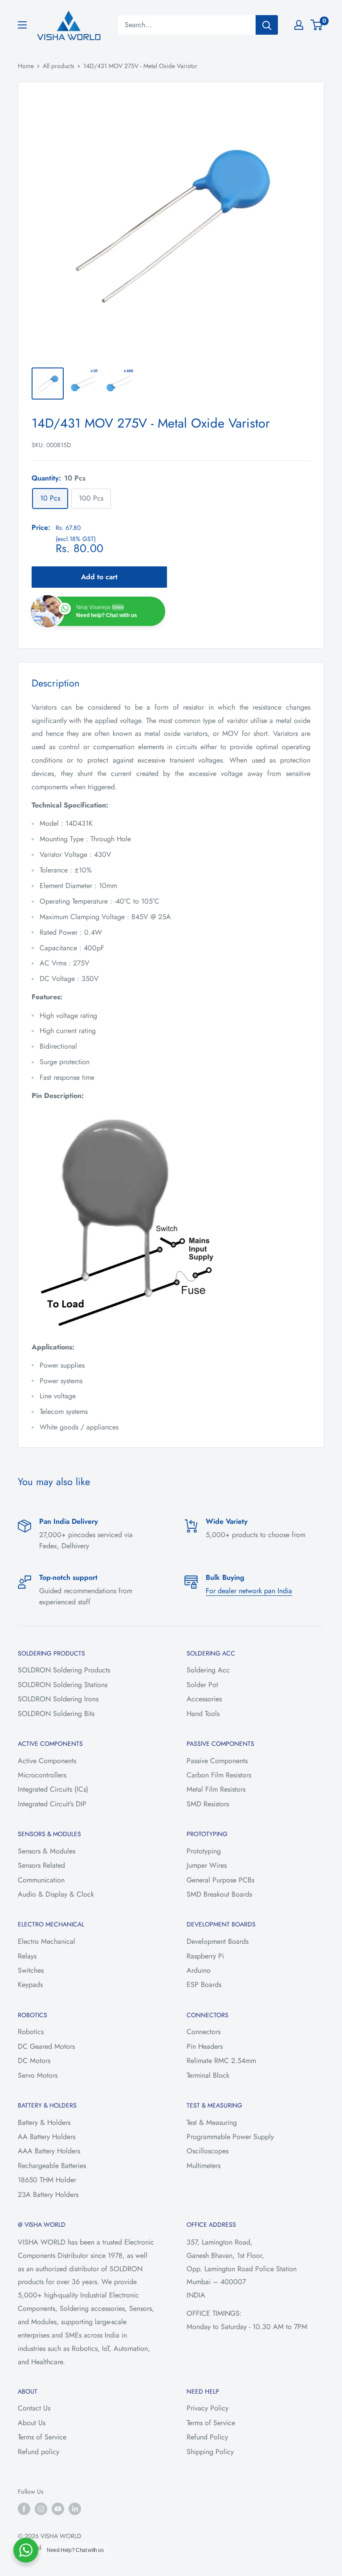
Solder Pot (202, 1685)
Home (26, 66)
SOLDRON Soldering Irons (58, 1699)
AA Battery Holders (47, 2137)
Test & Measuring (212, 2122)
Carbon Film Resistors (219, 1775)
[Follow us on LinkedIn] (75, 2509)
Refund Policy (207, 2437)
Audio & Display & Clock (56, 1894)
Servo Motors (38, 2075)
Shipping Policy (210, 2452)
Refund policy (39, 2452)
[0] (317, 25)
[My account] (299, 25)
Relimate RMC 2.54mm (221, 2061)
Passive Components (217, 1761)
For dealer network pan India (249, 1591)
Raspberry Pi (205, 1956)
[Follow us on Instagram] (41, 2509)
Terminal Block (208, 2075)
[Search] (267, 25)
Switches (31, 1970)
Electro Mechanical (47, 1941)
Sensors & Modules (47, 1851)
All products (59, 66)
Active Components (47, 1761)
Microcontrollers (42, 1775)
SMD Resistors (208, 1804)
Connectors (204, 2032)
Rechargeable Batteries (52, 2166)
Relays (27, 1956)
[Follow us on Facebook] (24, 2509)
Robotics (31, 2032)
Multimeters (204, 2166)
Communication (41, 1880)
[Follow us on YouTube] (58, 2509)
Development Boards (218, 1941)
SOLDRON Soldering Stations (63, 1685)
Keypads (30, 1984)
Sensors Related (41, 1865)
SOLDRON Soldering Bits (56, 1714)
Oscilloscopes (208, 2151)
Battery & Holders (44, 2122)
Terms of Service (42, 2437)
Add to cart (99, 577)
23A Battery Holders (48, 2194)
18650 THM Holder (47, 2180)
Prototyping (204, 1851)
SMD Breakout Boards (219, 1894)
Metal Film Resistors (216, 1789)
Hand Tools (203, 1714)
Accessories (204, 1699)
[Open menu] (22, 25)
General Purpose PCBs (220, 1880)
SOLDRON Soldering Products (64, 1670)
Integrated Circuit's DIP (52, 1804)
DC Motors (34, 2061)
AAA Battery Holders (49, 2151)
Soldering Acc (208, 1670)
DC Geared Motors (46, 2046)
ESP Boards (204, 1984)
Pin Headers (205, 2046)
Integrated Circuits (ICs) (53, 1789)
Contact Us (34, 2408)
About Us (32, 2423)
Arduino (199, 1970)
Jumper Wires (207, 1865)
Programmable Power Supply (230, 2137)
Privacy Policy (208, 2408)
